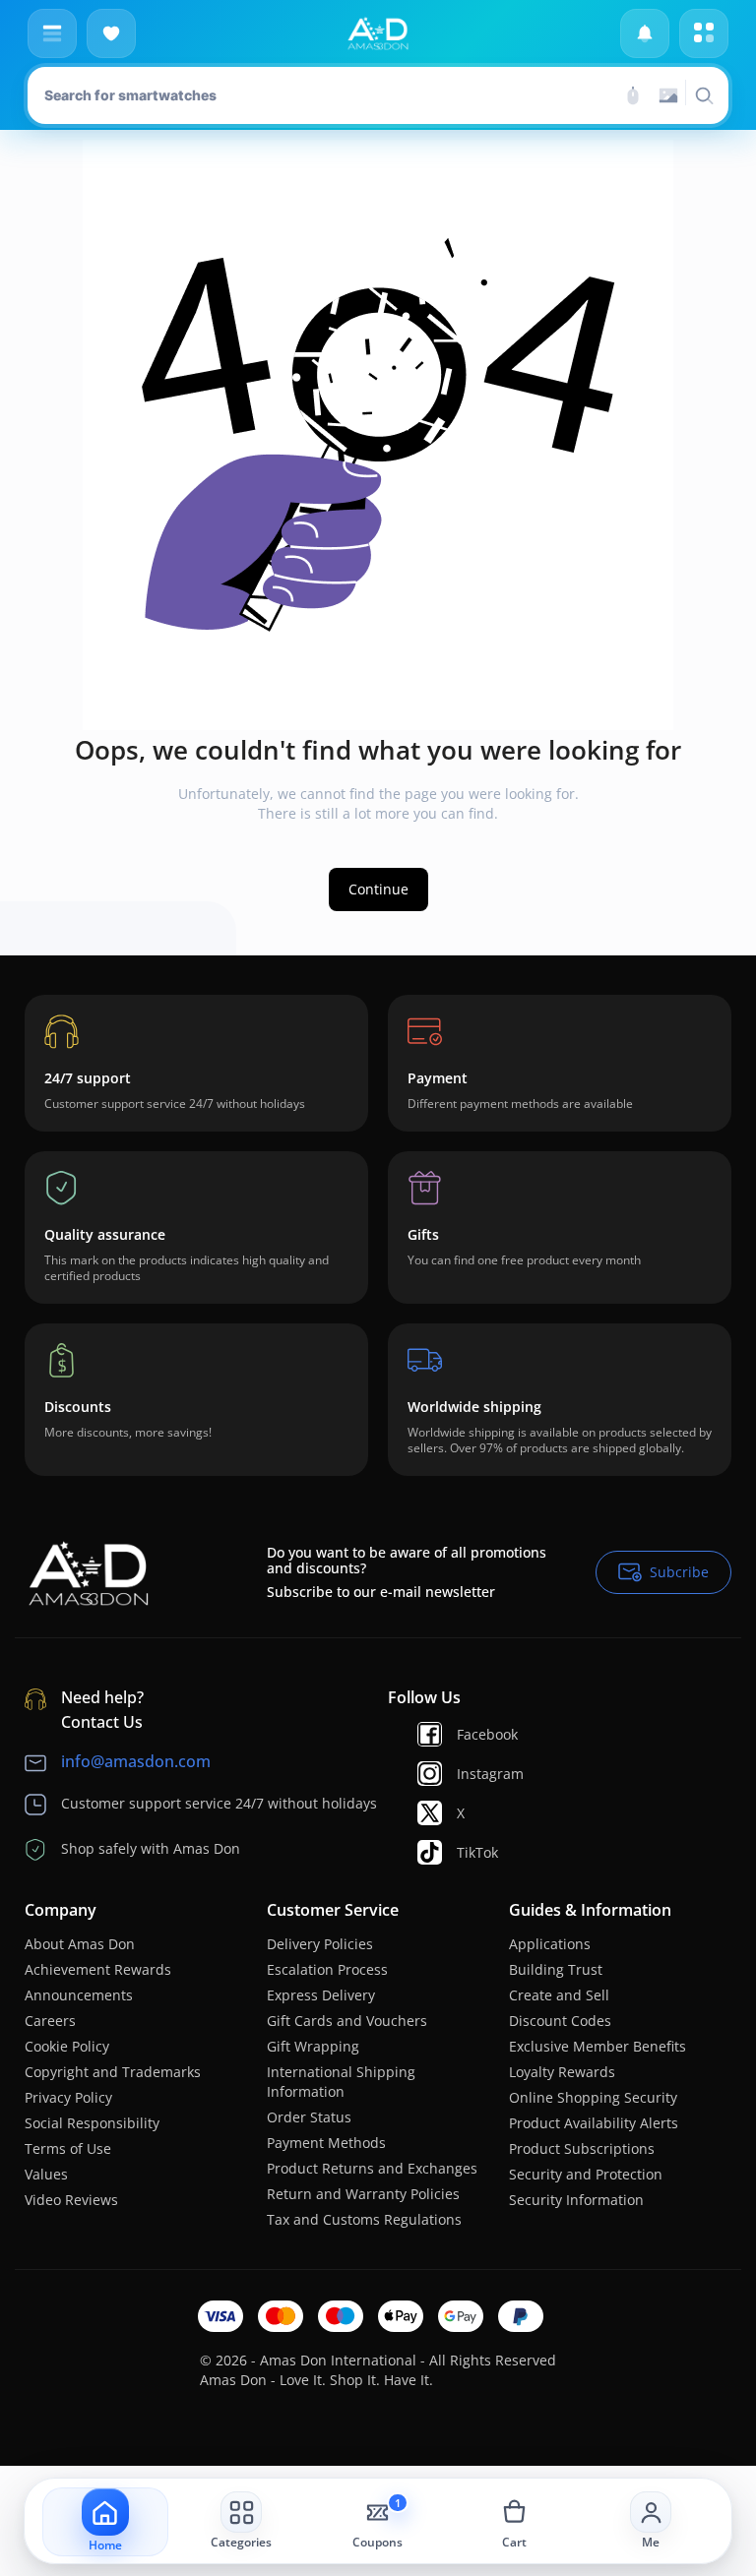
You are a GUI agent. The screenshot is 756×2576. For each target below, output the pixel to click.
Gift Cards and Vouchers (347, 2021)
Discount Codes (560, 2021)
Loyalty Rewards (562, 2072)
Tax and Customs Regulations (364, 2219)
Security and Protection (586, 2174)
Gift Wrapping (313, 2046)
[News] (645, 33)
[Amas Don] (378, 33)
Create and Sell (559, 1995)
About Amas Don (80, 1944)
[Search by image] (668, 95)
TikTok (477, 1852)
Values (46, 2174)
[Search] (633, 95)
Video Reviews (71, 2200)
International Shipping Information (341, 2082)
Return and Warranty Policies (363, 2194)
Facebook (487, 1734)
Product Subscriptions (582, 2148)
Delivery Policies (320, 1944)
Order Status (309, 2117)
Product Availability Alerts (594, 2123)
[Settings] (704, 33)
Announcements (79, 1995)
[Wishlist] (111, 33)
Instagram (490, 1774)
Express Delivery (321, 1995)
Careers (50, 2021)
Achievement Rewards (98, 1969)
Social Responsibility (92, 2123)
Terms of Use (68, 2148)
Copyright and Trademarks (113, 2072)
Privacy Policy (68, 2097)
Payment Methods (326, 2143)
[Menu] (52, 33)
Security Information (576, 2200)
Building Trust (556, 1969)
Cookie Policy (67, 2046)
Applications (550, 1944)
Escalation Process (327, 1969)
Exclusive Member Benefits (598, 2046)
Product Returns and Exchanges (372, 2168)
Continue (378, 889)
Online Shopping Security (593, 2097)
